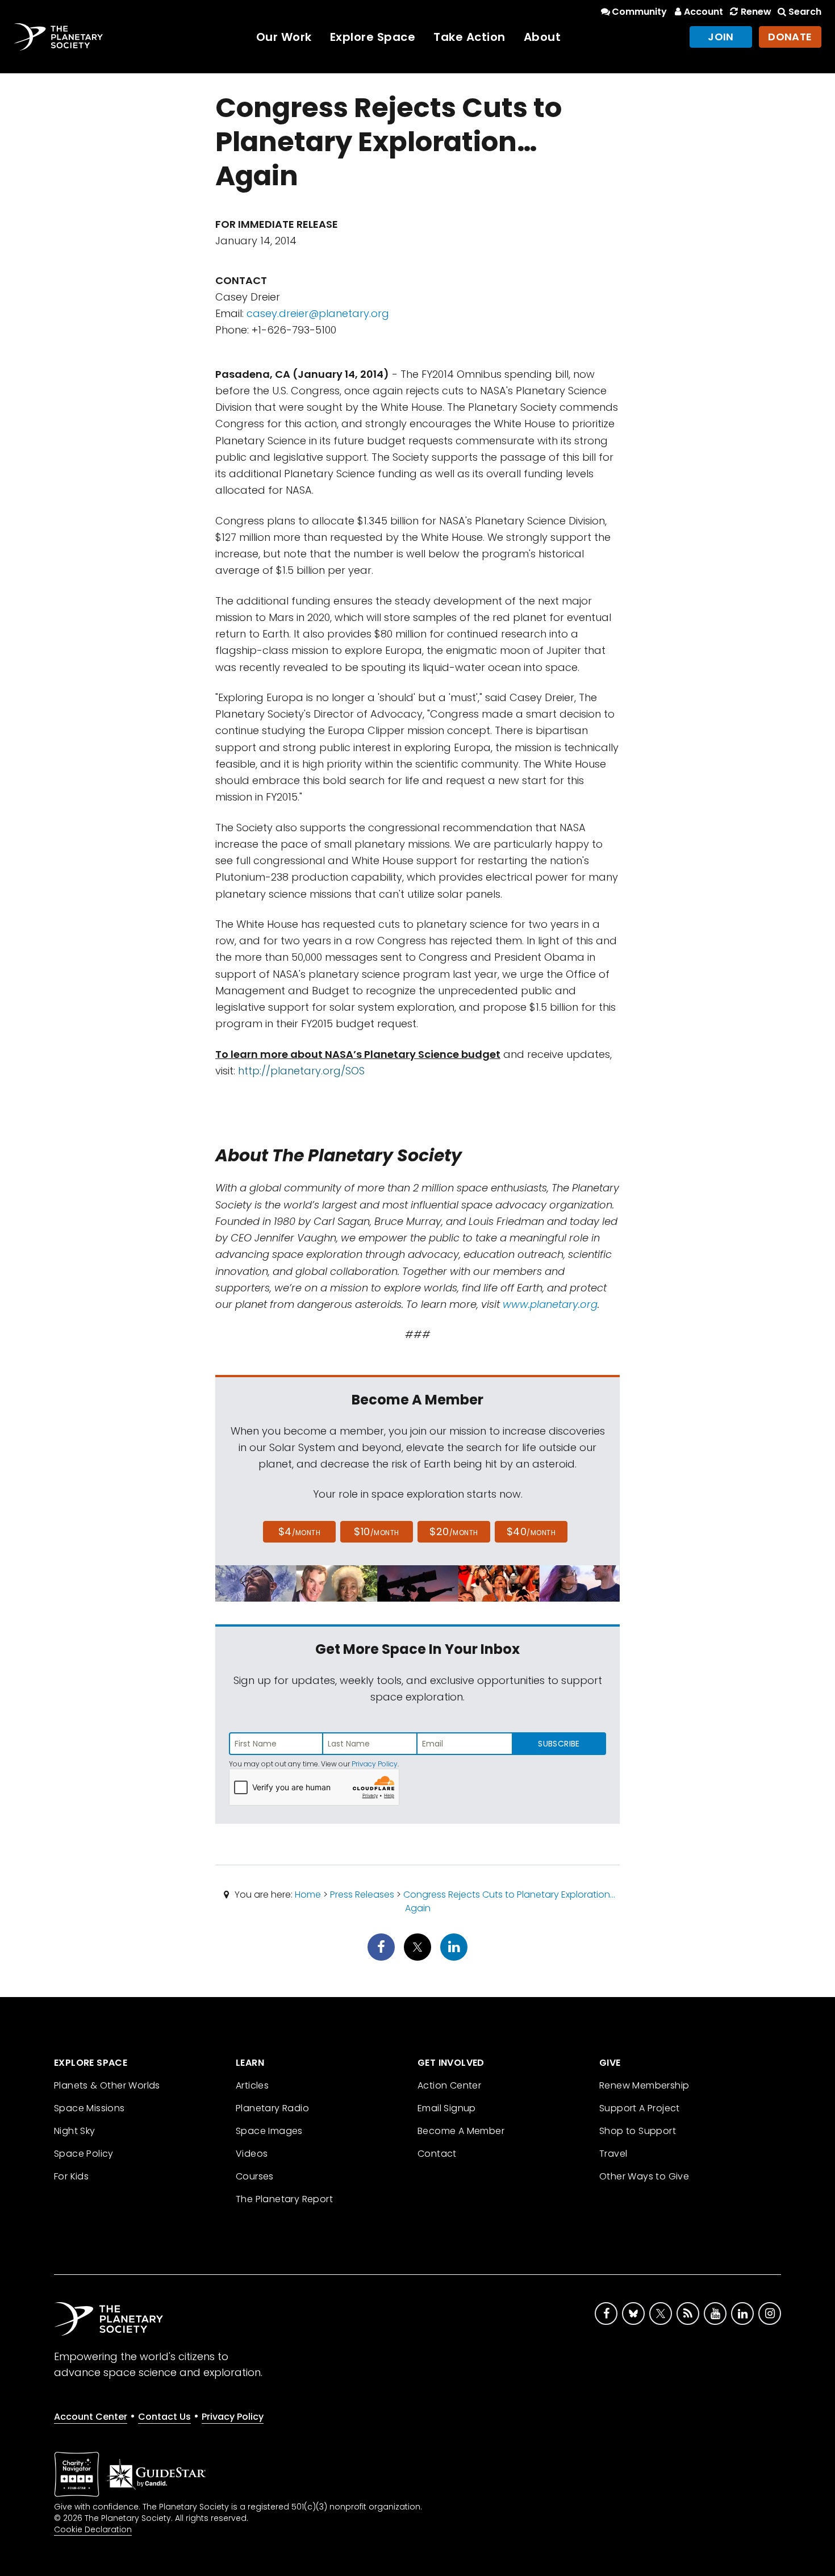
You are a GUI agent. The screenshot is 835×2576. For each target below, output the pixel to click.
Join (721, 37)
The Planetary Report (284, 2199)
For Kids (71, 2176)
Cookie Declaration (93, 2529)
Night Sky (75, 2131)
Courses (255, 2176)
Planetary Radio (272, 2108)
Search (805, 12)
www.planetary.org (550, 1304)
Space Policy (84, 2154)
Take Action (469, 37)
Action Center (449, 2085)
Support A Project (640, 2108)
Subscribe (559, 1744)
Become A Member (461, 2131)
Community (639, 12)
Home (308, 1895)
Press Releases (362, 1895)
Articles (252, 2085)
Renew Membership (644, 2085)
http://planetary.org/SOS (301, 1071)
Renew (756, 12)
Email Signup (447, 2108)
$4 (300, 1531)
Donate (790, 37)
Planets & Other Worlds (107, 2085)
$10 (376, 1531)
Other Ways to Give (644, 2176)
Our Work (284, 37)
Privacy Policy (375, 1764)
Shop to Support (638, 2131)
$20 (454, 1531)
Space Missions (89, 2108)
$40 (531, 1531)
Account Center (91, 2417)
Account (704, 12)
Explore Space (373, 37)
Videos (252, 2154)
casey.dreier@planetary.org (318, 313)
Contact (437, 2154)
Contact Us (164, 2417)
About (542, 37)
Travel (613, 2154)
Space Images (269, 2131)
